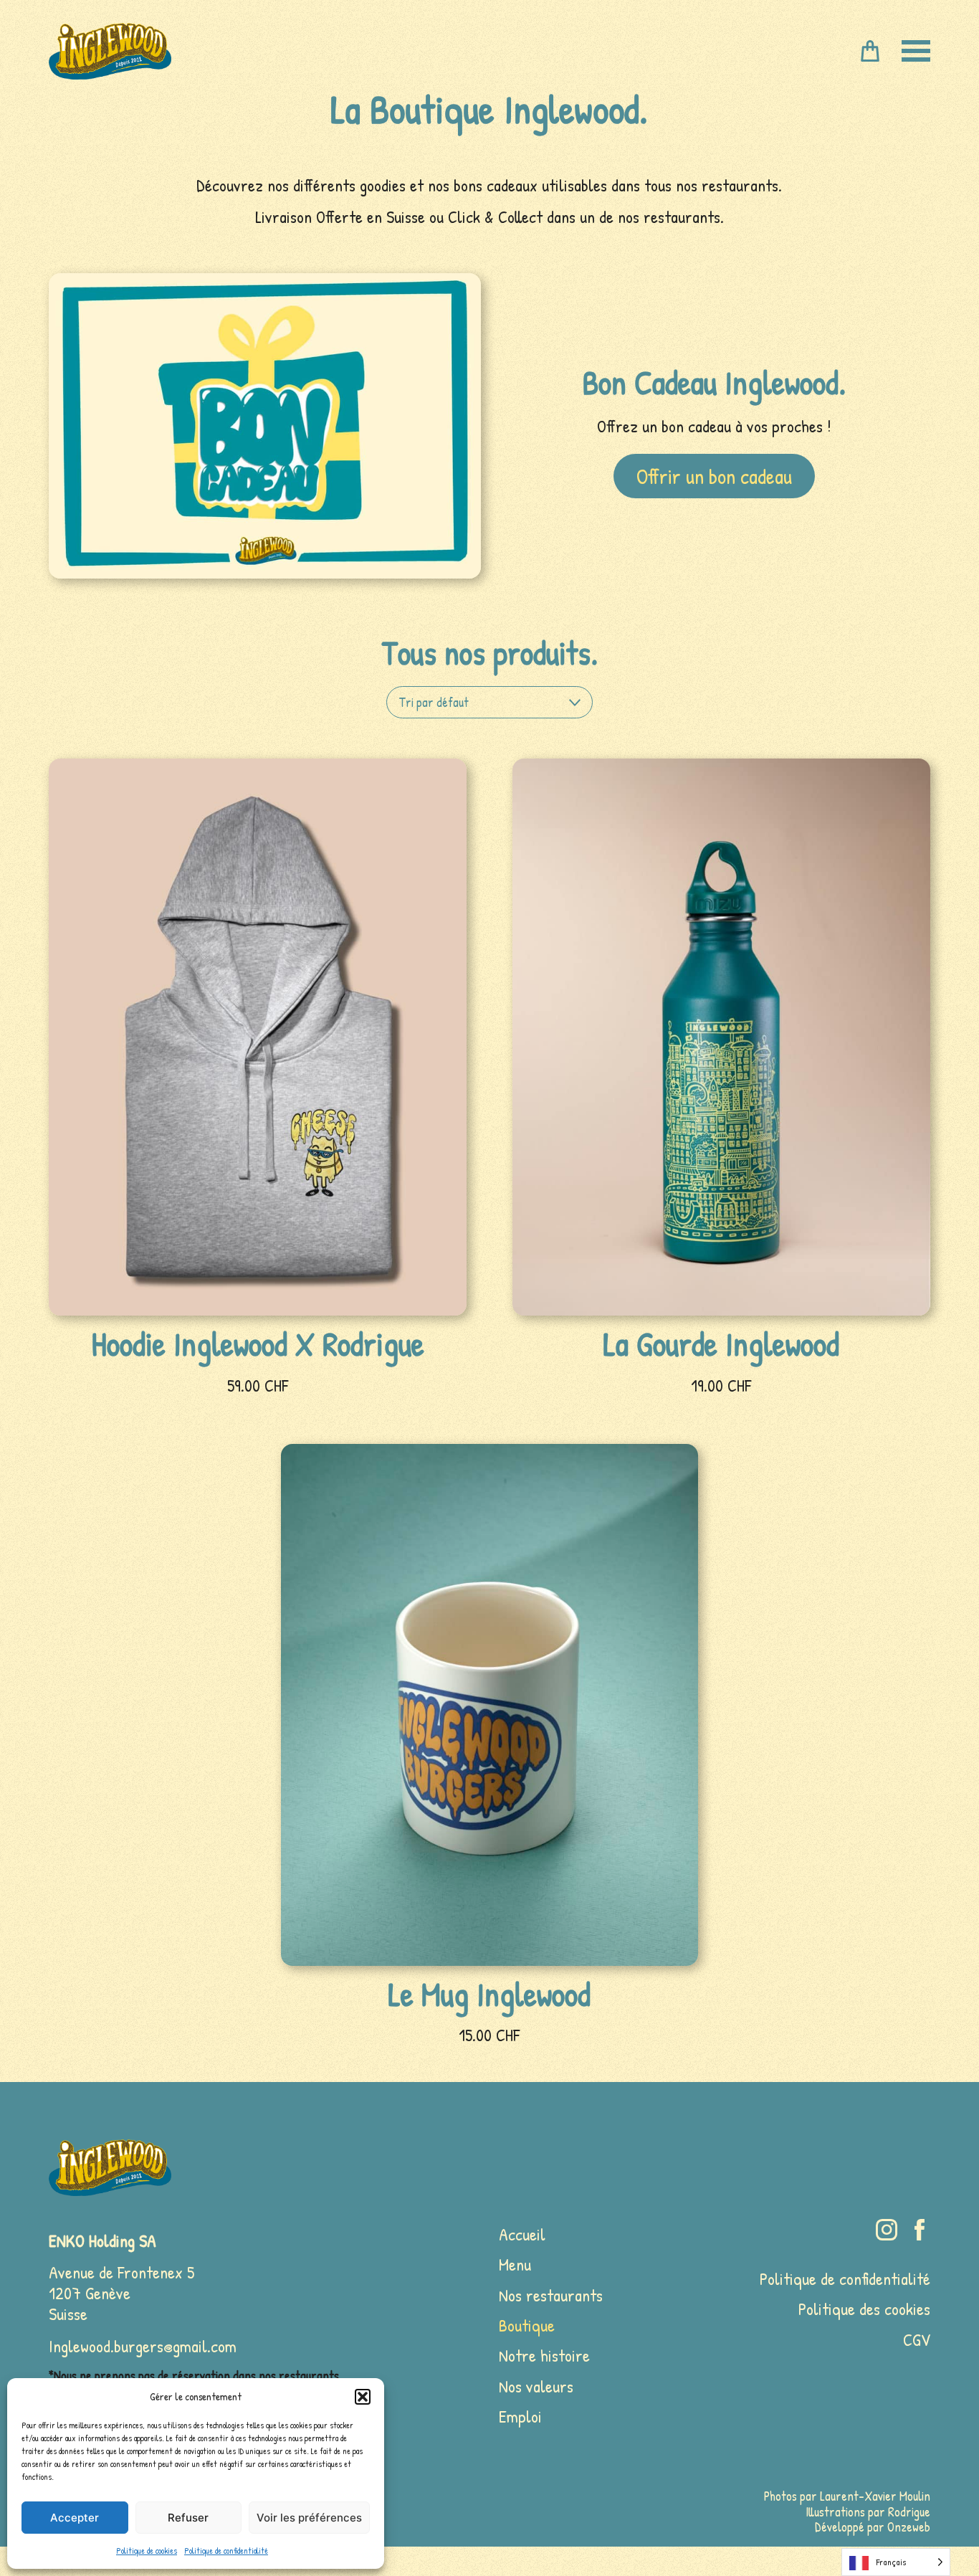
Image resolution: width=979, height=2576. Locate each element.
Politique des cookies (864, 2309)
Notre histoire (544, 2355)
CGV (917, 2339)
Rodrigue (909, 2512)
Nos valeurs (536, 2386)
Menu (515, 2264)
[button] (363, 2397)
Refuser (188, 2518)
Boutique (527, 2325)
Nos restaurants (551, 2295)
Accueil (522, 2234)
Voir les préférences (309, 2518)
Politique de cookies (147, 2551)
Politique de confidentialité (226, 2551)
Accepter (75, 2518)
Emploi (520, 2416)
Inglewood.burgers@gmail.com (143, 2346)
